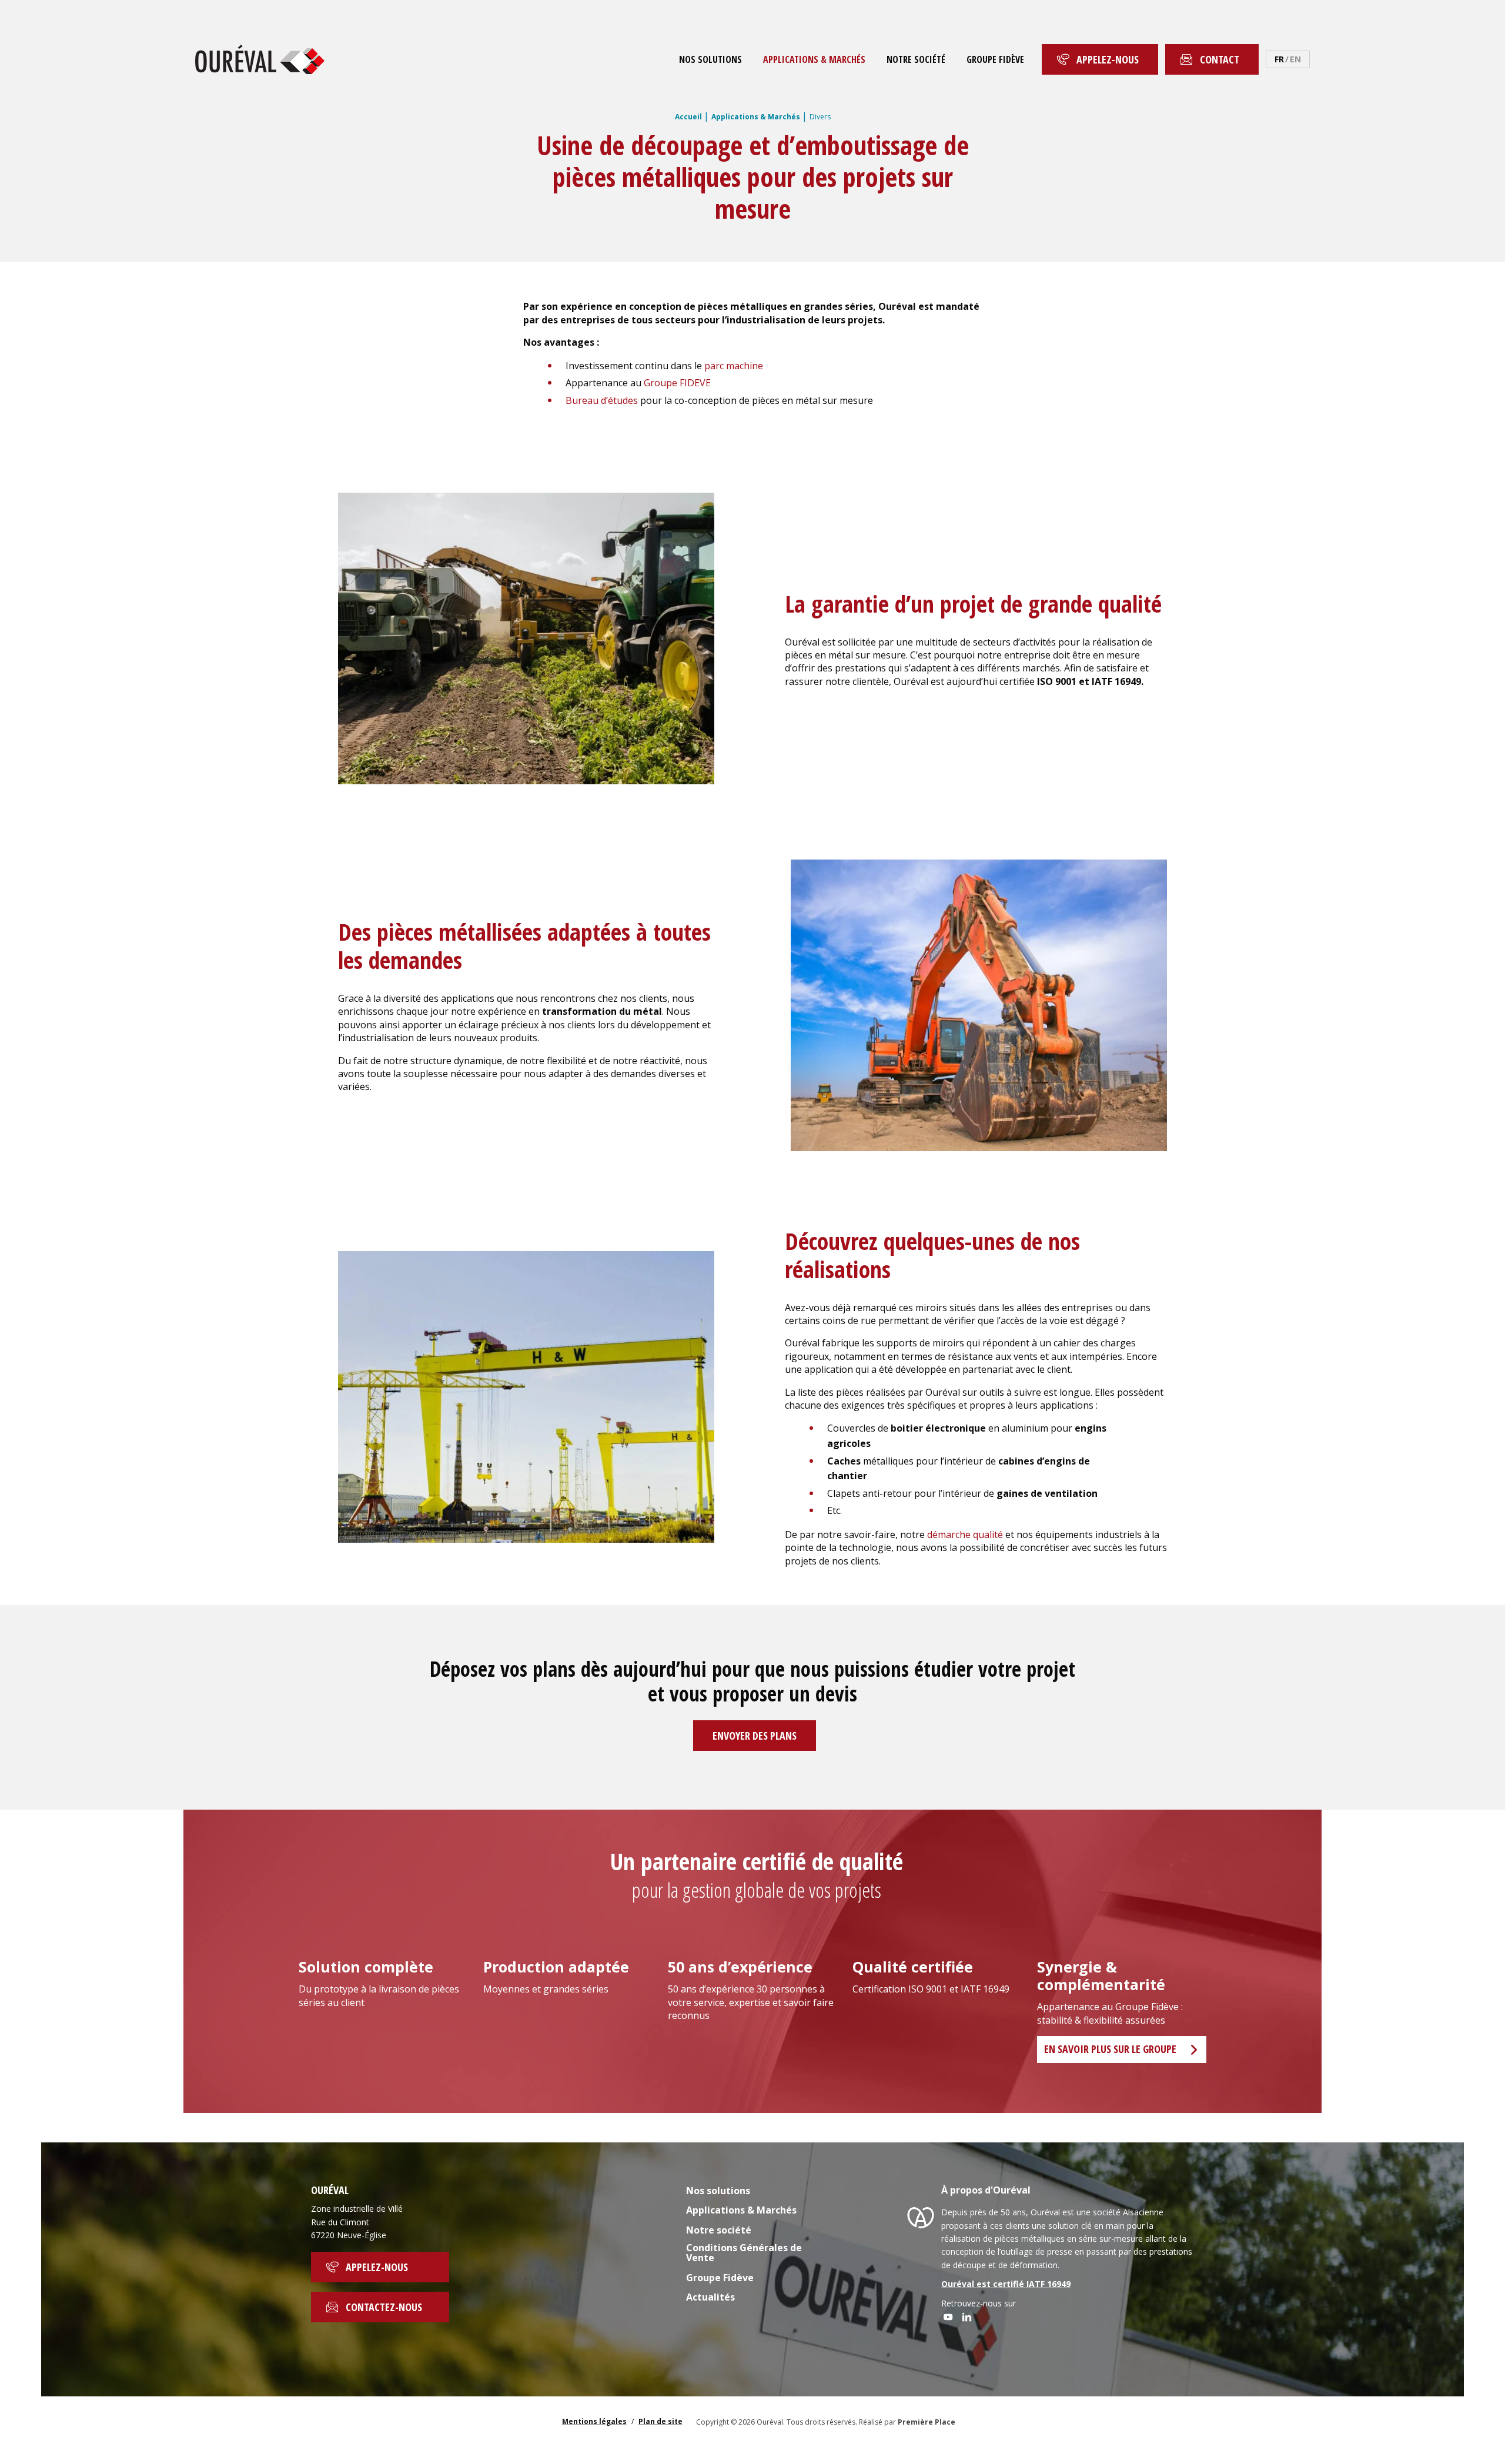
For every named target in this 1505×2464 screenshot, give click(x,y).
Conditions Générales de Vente (744, 2254)
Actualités (710, 2298)
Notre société (916, 59)
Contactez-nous (384, 2307)
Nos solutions (710, 59)
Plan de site (660, 2421)
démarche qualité (965, 1534)
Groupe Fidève (995, 59)
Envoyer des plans (755, 1736)
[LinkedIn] (967, 2317)
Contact (1220, 59)
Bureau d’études (602, 400)
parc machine (734, 366)
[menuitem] (710, 59)
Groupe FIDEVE (677, 383)
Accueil (688, 117)
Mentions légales (594, 2421)
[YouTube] (948, 2317)
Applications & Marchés (814, 59)
